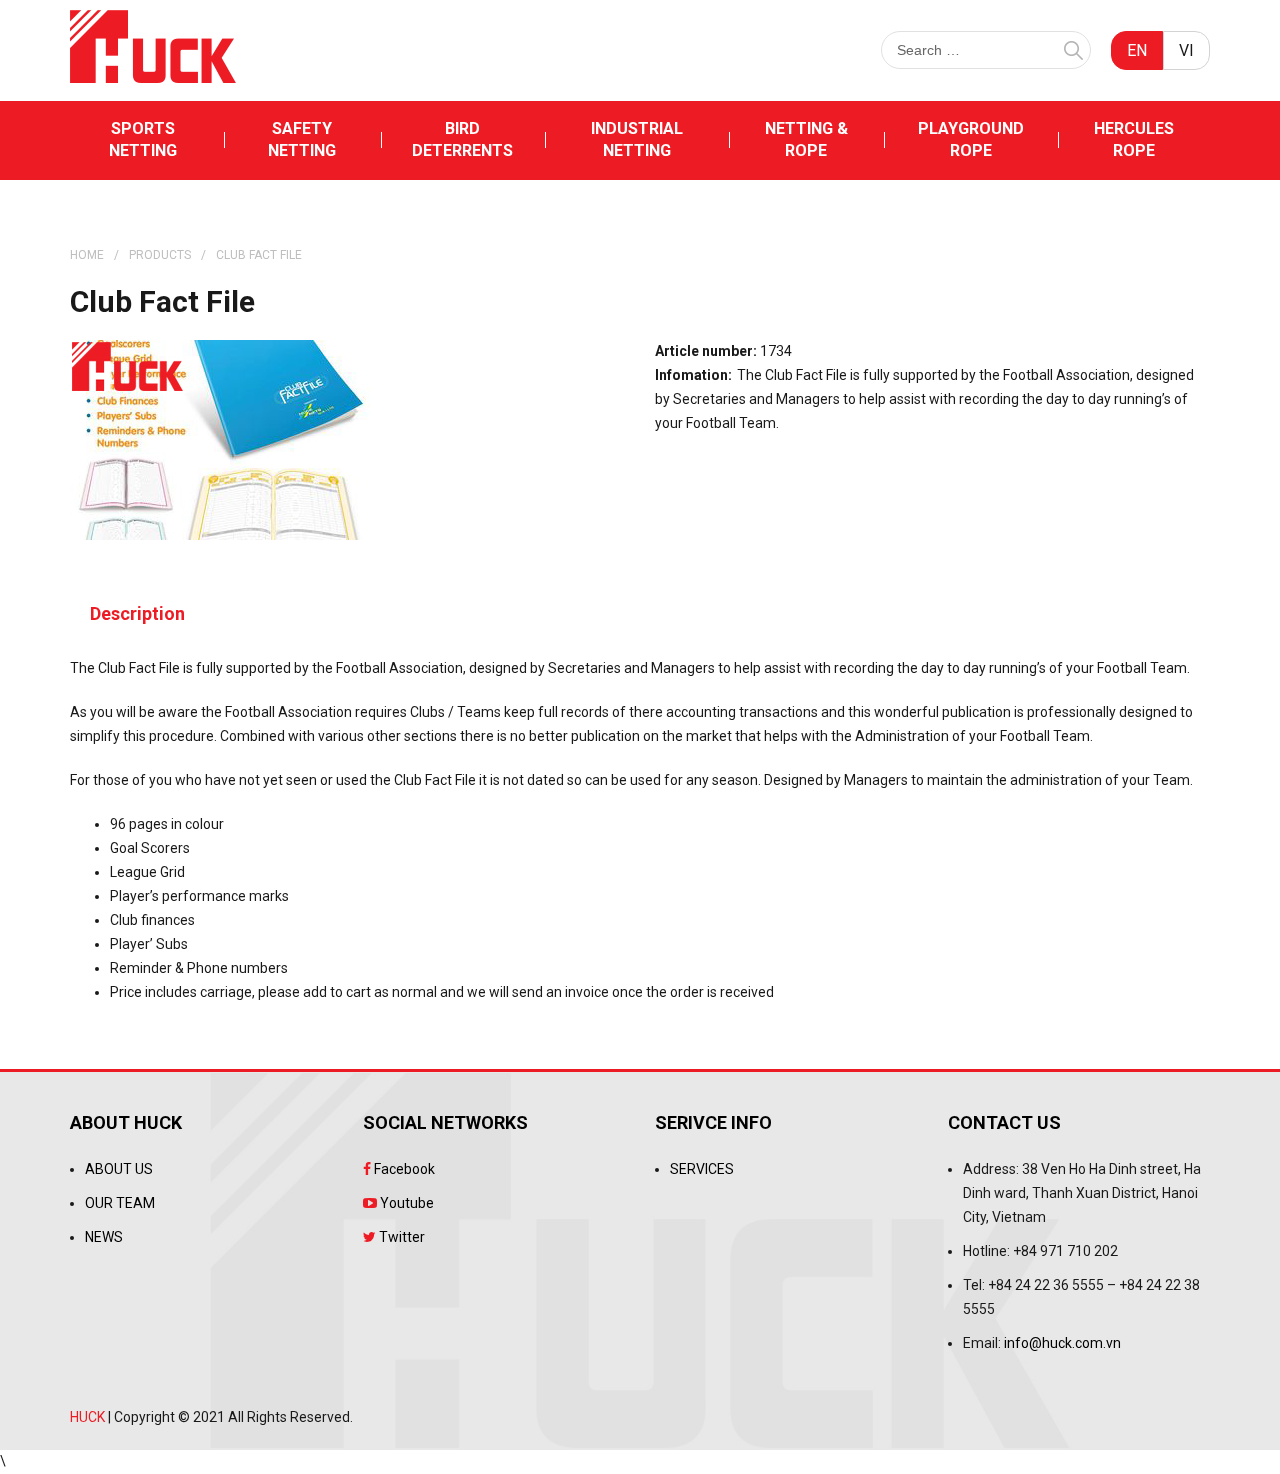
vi (1186, 50)
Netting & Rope (806, 139)
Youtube (405, 1203)
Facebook (403, 1169)
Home (87, 255)
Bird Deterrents (462, 139)
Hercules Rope (1134, 139)
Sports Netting (143, 139)
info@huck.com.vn (1062, 1343)
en (1137, 50)
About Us (119, 1169)
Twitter (400, 1237)
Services (702, 1169)
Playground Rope (971, 139)
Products (160, 255)
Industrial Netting (637, 139)
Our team (120, 1203)
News (104, 1237)
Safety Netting (302, 139)
